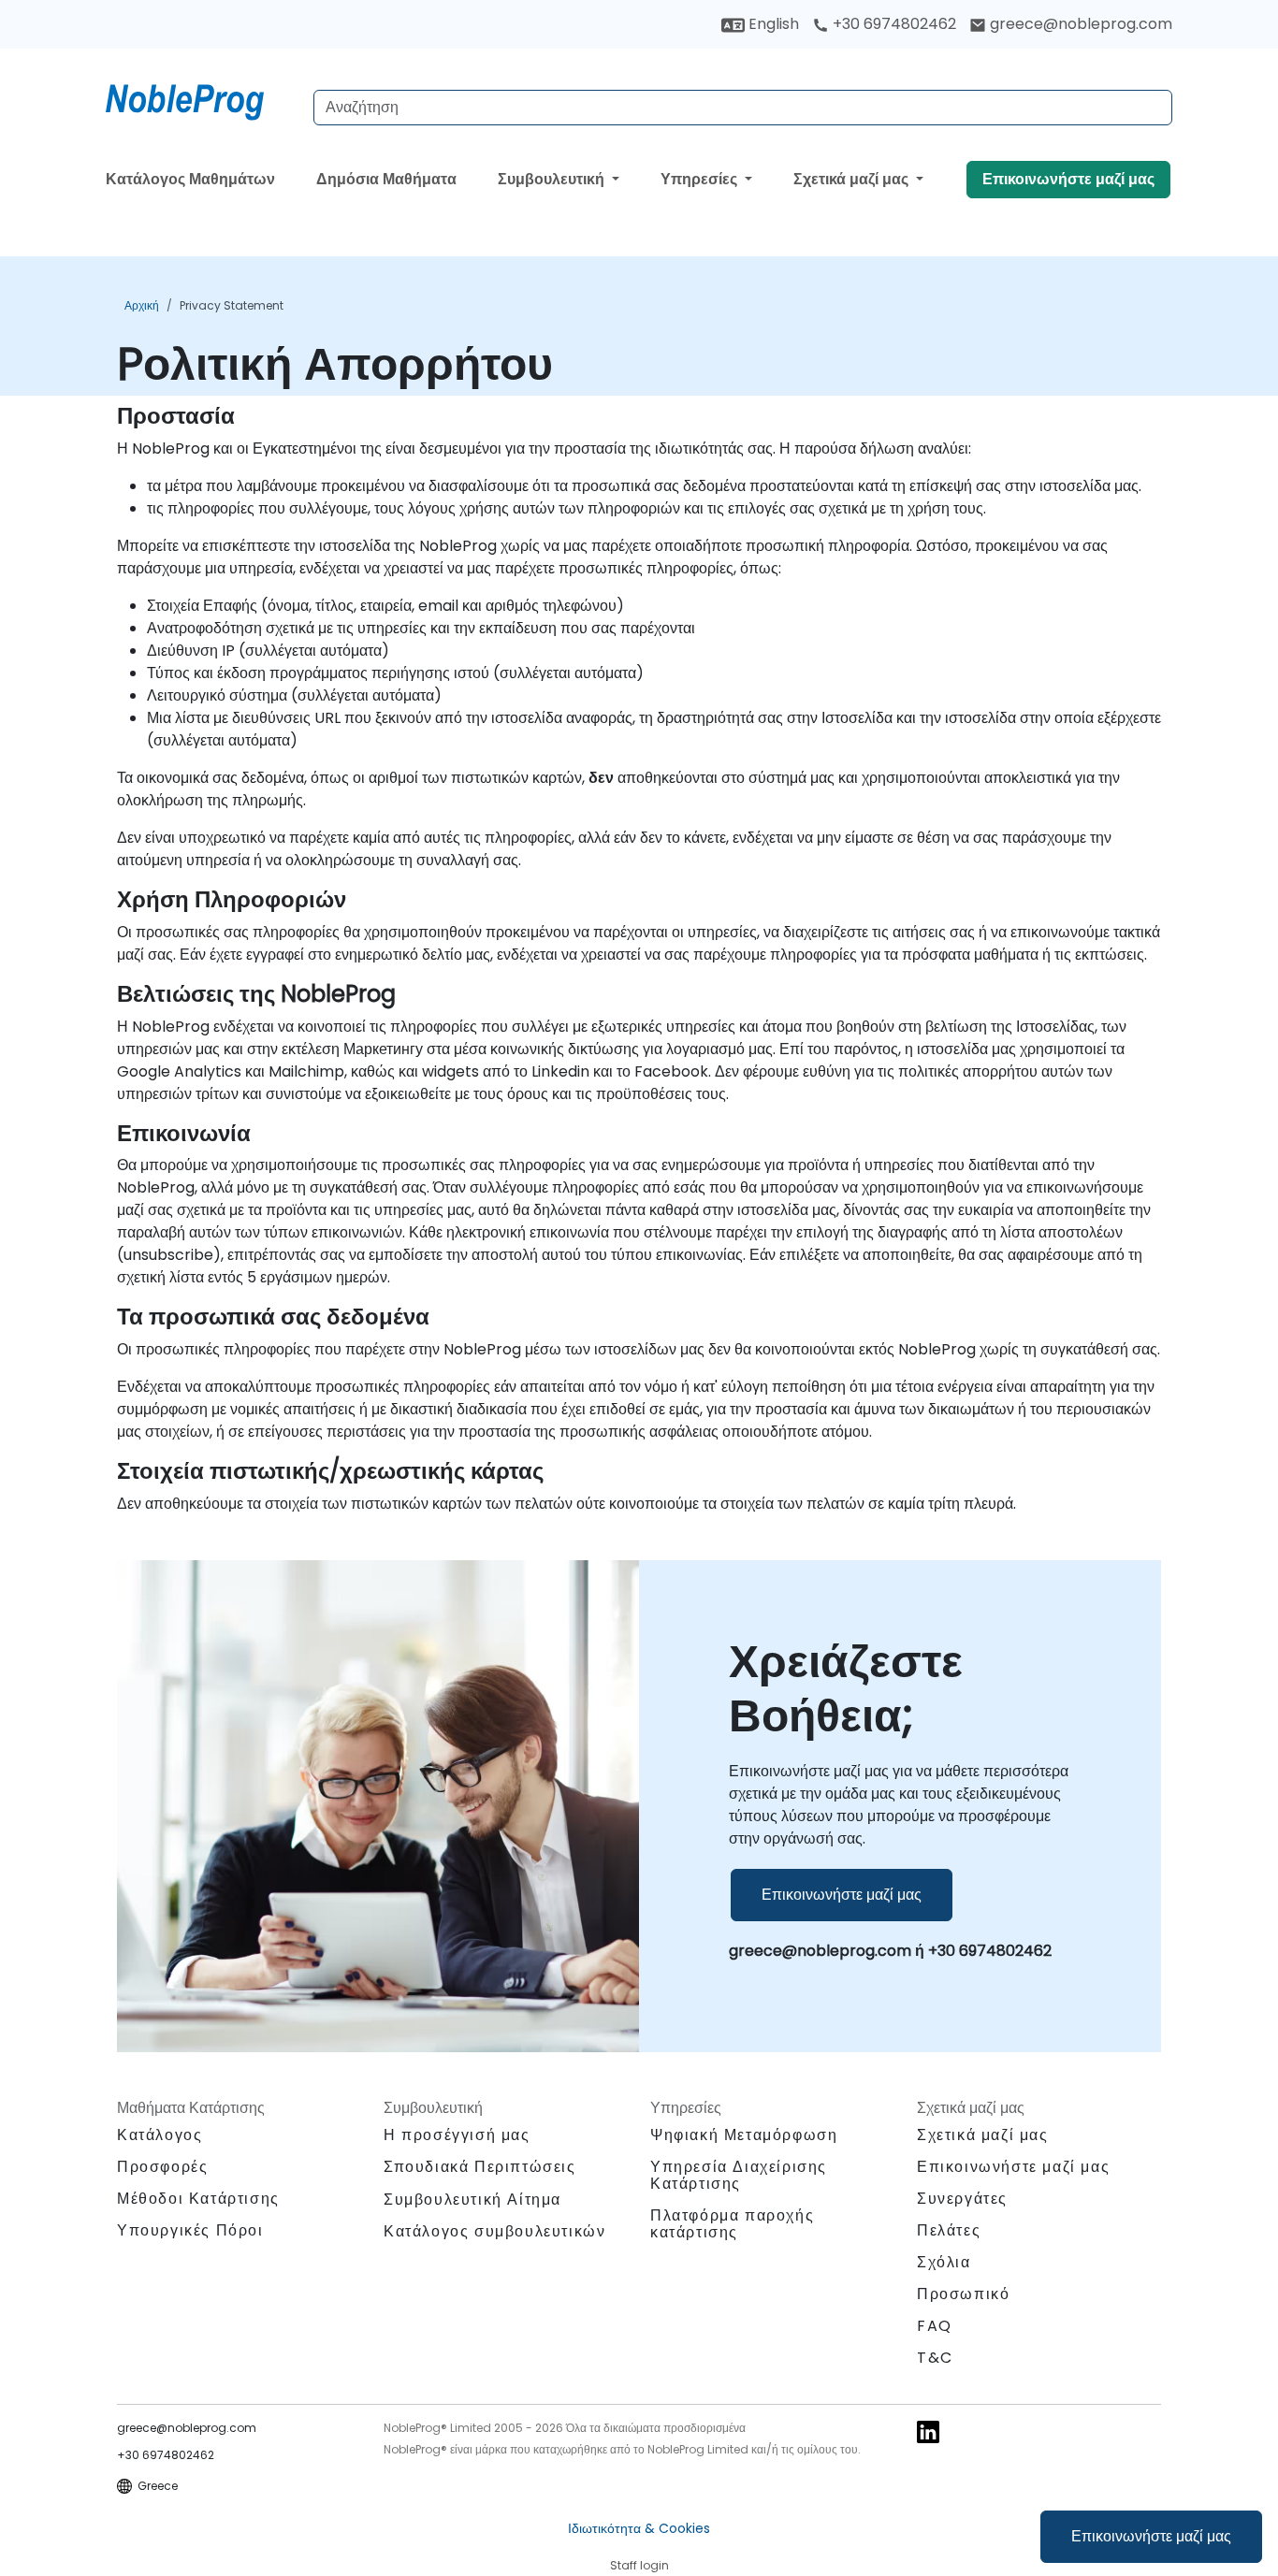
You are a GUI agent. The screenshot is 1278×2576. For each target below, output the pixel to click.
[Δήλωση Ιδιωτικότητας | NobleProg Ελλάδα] (202, 98)
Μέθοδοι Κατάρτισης (198, 2199)
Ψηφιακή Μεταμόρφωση (744, 2135)
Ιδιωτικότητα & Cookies (639, 2528)
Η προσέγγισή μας (457, 2135)
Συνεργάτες (962, 2199)
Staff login (639, 2565)
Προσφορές (162, 2167)
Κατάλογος (160, 2135)
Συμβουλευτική (553, 179)
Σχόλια (944, 2262)
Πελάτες (949, 2230)
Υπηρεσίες (701, 179)
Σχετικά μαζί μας (853, 179)
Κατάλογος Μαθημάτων (190, 179)
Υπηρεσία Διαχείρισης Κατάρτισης (739, 2175)
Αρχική (142, 305)
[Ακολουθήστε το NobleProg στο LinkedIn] (928, 2431)
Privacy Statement (232, 305)
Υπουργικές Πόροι (190, 2230)
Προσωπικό (963, 2294)
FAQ (935, 2326)
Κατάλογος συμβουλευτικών (494, 2231)
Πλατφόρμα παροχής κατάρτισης (732, 2224)
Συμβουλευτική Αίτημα (472, 2200)
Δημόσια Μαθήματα (386, 179)
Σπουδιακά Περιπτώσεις (480, 2167)
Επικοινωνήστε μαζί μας (1151, 2536)
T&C (935, 2358)
